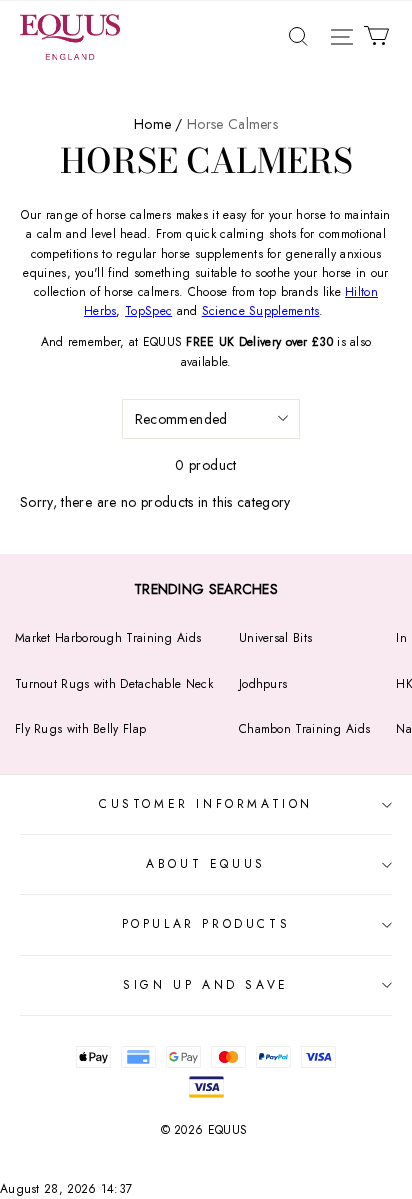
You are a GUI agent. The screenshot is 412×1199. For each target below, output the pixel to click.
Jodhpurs (263, 684)
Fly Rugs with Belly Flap (80, 729)
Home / (158, 124)
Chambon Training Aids (304, 729)
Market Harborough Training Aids (108, 638)
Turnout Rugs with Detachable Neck (114, 684)
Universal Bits (275, 638)
